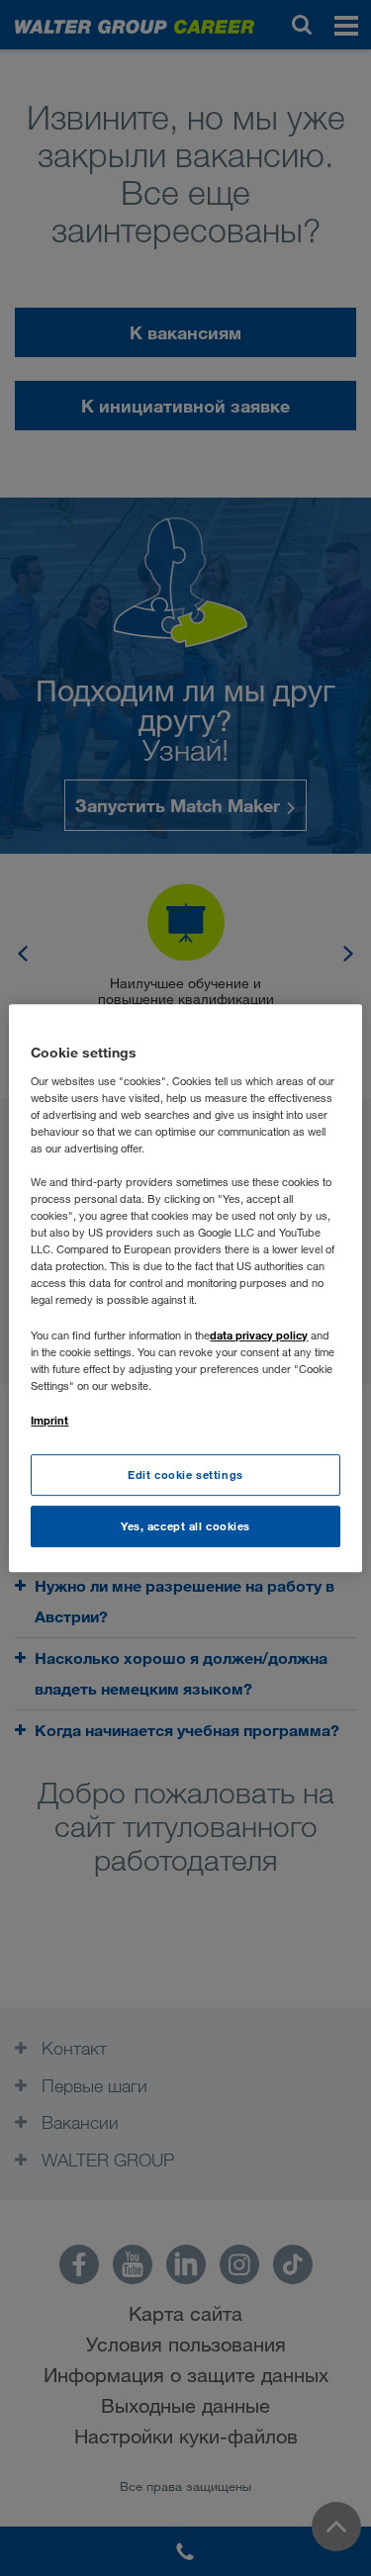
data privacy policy (259, 1335)
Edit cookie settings (185, 1474)
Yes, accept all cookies (185, 1526)
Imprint (49, 1420)
